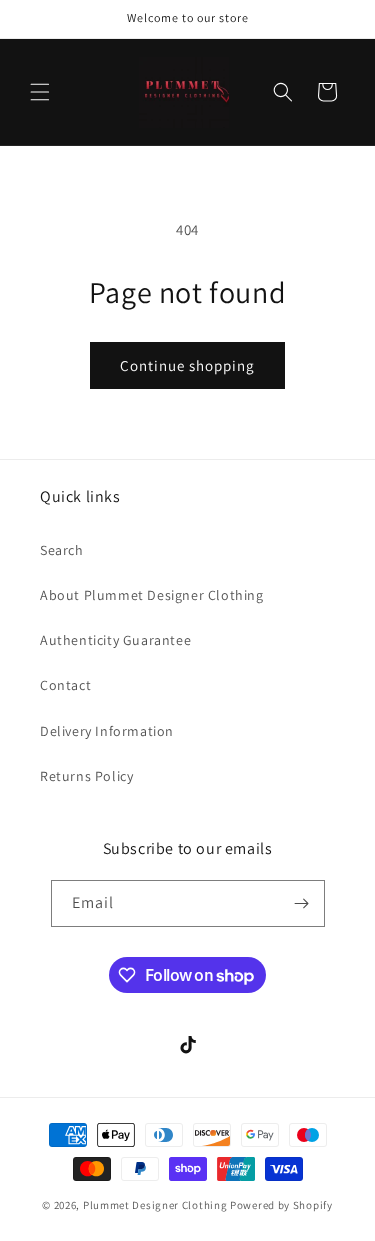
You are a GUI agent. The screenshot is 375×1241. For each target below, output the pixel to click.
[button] (40, 92)
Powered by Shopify (281, 1205)
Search (62, 550)
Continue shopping (187, 365)
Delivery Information (107, 731)
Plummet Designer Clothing (155, 1205)
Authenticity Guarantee (115, 640)
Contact (65, 685)
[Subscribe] (302, 903)
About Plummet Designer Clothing (152, 595)
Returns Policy (86, 776)
